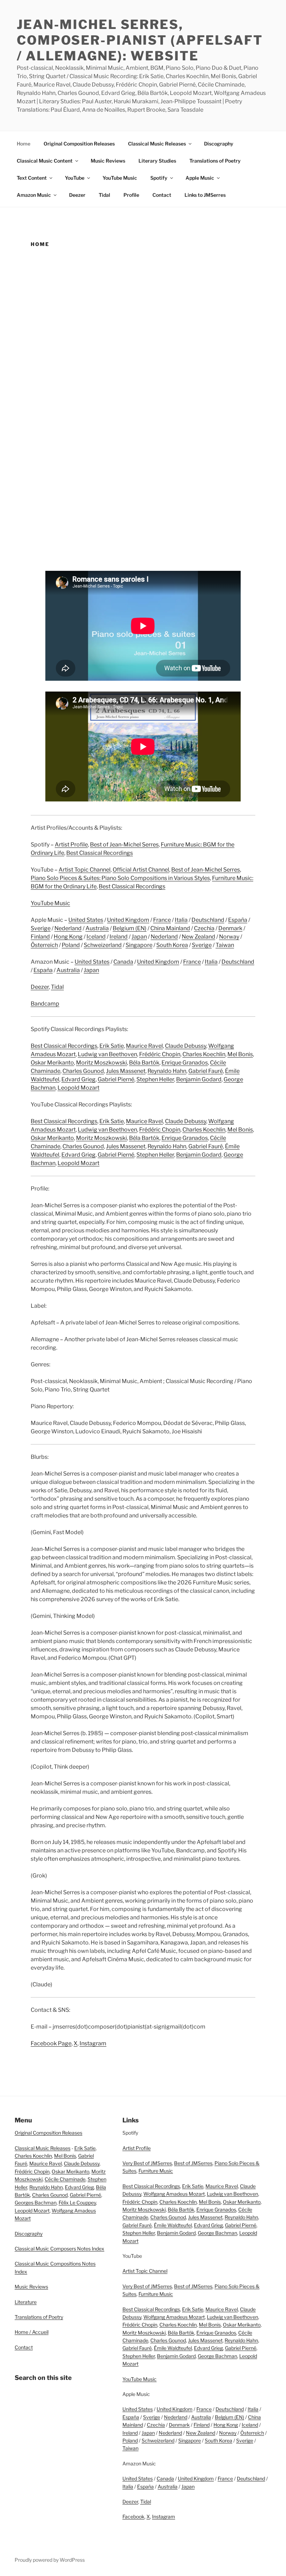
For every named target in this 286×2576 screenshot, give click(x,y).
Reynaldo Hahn (167, 1071)
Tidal (104, 195)
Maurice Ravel (144, 1046)
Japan (139, 937)
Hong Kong (68, 937)
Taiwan (225, 945)
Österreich (44, 945)
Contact (162, 195)
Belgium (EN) (130, 928)
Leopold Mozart (78, 1088)
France (162, 920)
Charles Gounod (83, 1071)
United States (86, 920)
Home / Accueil (32, 2332)
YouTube (75, 178)
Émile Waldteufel (173, 2225)
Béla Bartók (144, 1063)
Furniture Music (156, 2171)
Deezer (77, 195)
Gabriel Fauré (206, 1071)
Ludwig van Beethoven (107, 1054)
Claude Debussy (186, 1046)
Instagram (93, 2043)
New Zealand (198, 937)
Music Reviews (108, 161)
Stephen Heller (155, 1079)
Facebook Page (51, 2043)
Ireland (119, 937)
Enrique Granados (185, 1063)
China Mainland (170, 928)
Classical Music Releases (157, 144)
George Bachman (217, 2233)
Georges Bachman (36, 2202)
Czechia (204, 928)
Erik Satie (112, 1046)
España (238, 920)
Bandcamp (45, 1004)
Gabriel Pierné (116, 1079)
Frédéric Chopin (160, 1054)
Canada (123, 962)
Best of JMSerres (193, 2163)
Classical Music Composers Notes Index (59, 2249)
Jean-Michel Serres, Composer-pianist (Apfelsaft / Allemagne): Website (140, 40)
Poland (71, 945)
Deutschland (208, 920)
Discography (219, 144)
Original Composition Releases (79, 144)
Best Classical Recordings (100, 853)
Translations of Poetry (215, 161)
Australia (97, 928)
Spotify (159, 178)
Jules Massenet (126, 1071)
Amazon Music (34, 195)
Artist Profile (71, 845)
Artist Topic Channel (85, 870)
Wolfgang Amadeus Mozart (174, 2194)
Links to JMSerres (205, 195)
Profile (131, 195)
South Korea (172, 945)
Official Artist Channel (141, 870)
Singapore (139, 945)
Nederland (68, 928)
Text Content (32, 178)
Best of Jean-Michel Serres (124, 845)
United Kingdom (128, 920)
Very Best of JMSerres (147, 2163)
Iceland (96, 937)
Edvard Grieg (78, 1079)
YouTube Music (120, 178)
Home (24, 144)
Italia (181, 920)
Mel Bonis (240, 1054)
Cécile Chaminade (65, 2179)
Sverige (41, 928)
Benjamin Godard (199, 1079)
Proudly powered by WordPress (50, 2560)
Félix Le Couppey (77, 2202)
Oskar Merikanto (52, 1063)
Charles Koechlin (204, 1054)
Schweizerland (103, 945)
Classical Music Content (45, 161)
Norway (229, 937)
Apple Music (200, 178)
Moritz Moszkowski (101, 1063)
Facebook (133, 2517)
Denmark (230, 928)
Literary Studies (157, 161)
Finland (40, 937)
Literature (26, 2302)
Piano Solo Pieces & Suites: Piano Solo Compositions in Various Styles (120, 878)
